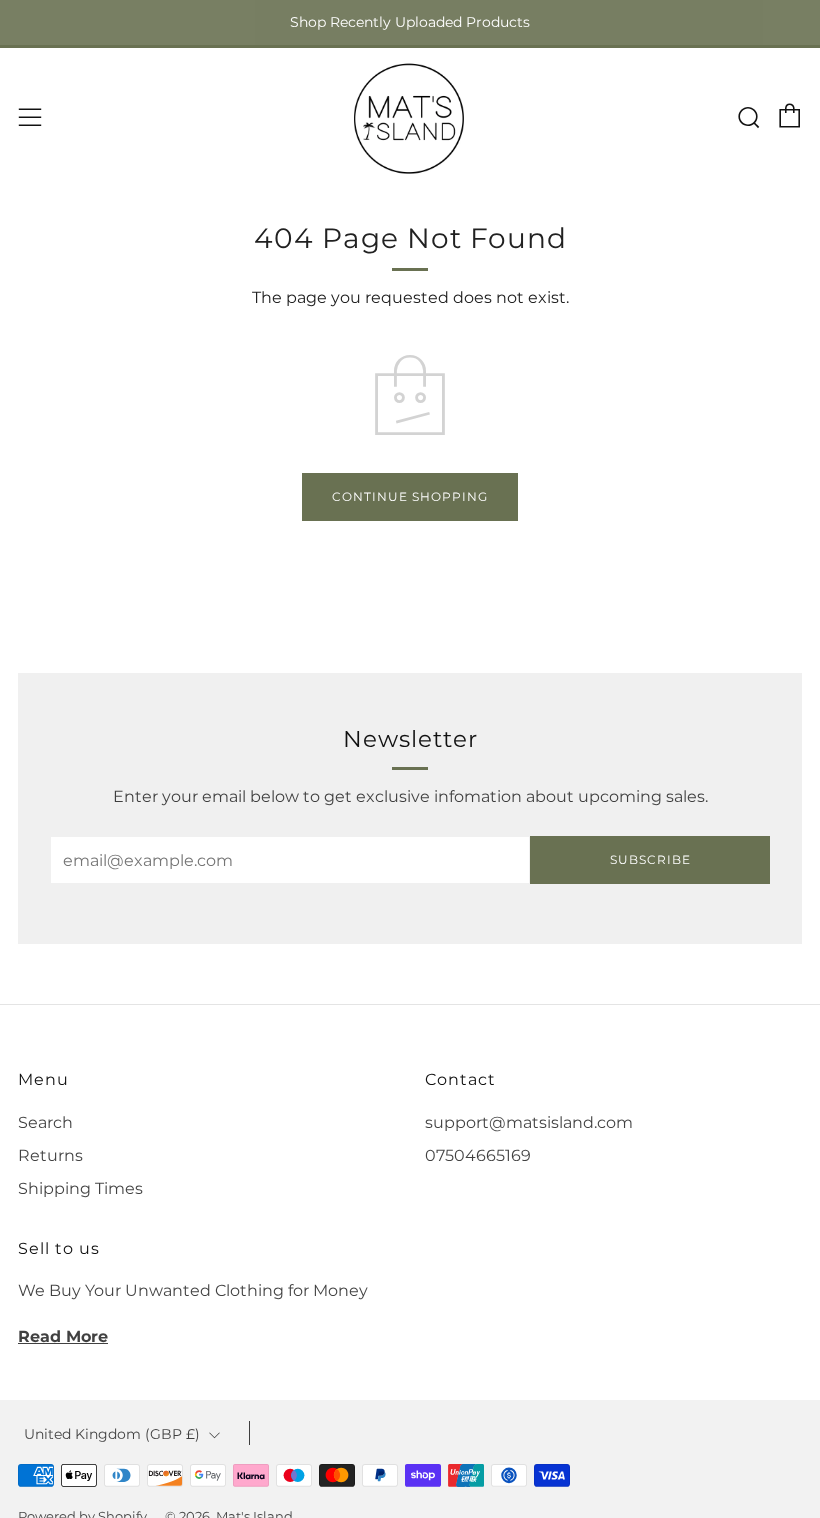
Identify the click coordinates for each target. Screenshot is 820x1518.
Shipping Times (80, 1188)
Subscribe (650, 859)
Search (45, 1122)
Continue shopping (410, 496)
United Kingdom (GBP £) (112, 1434)
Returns (50, 1155)
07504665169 (478, 1155)
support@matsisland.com (529, 1122)
